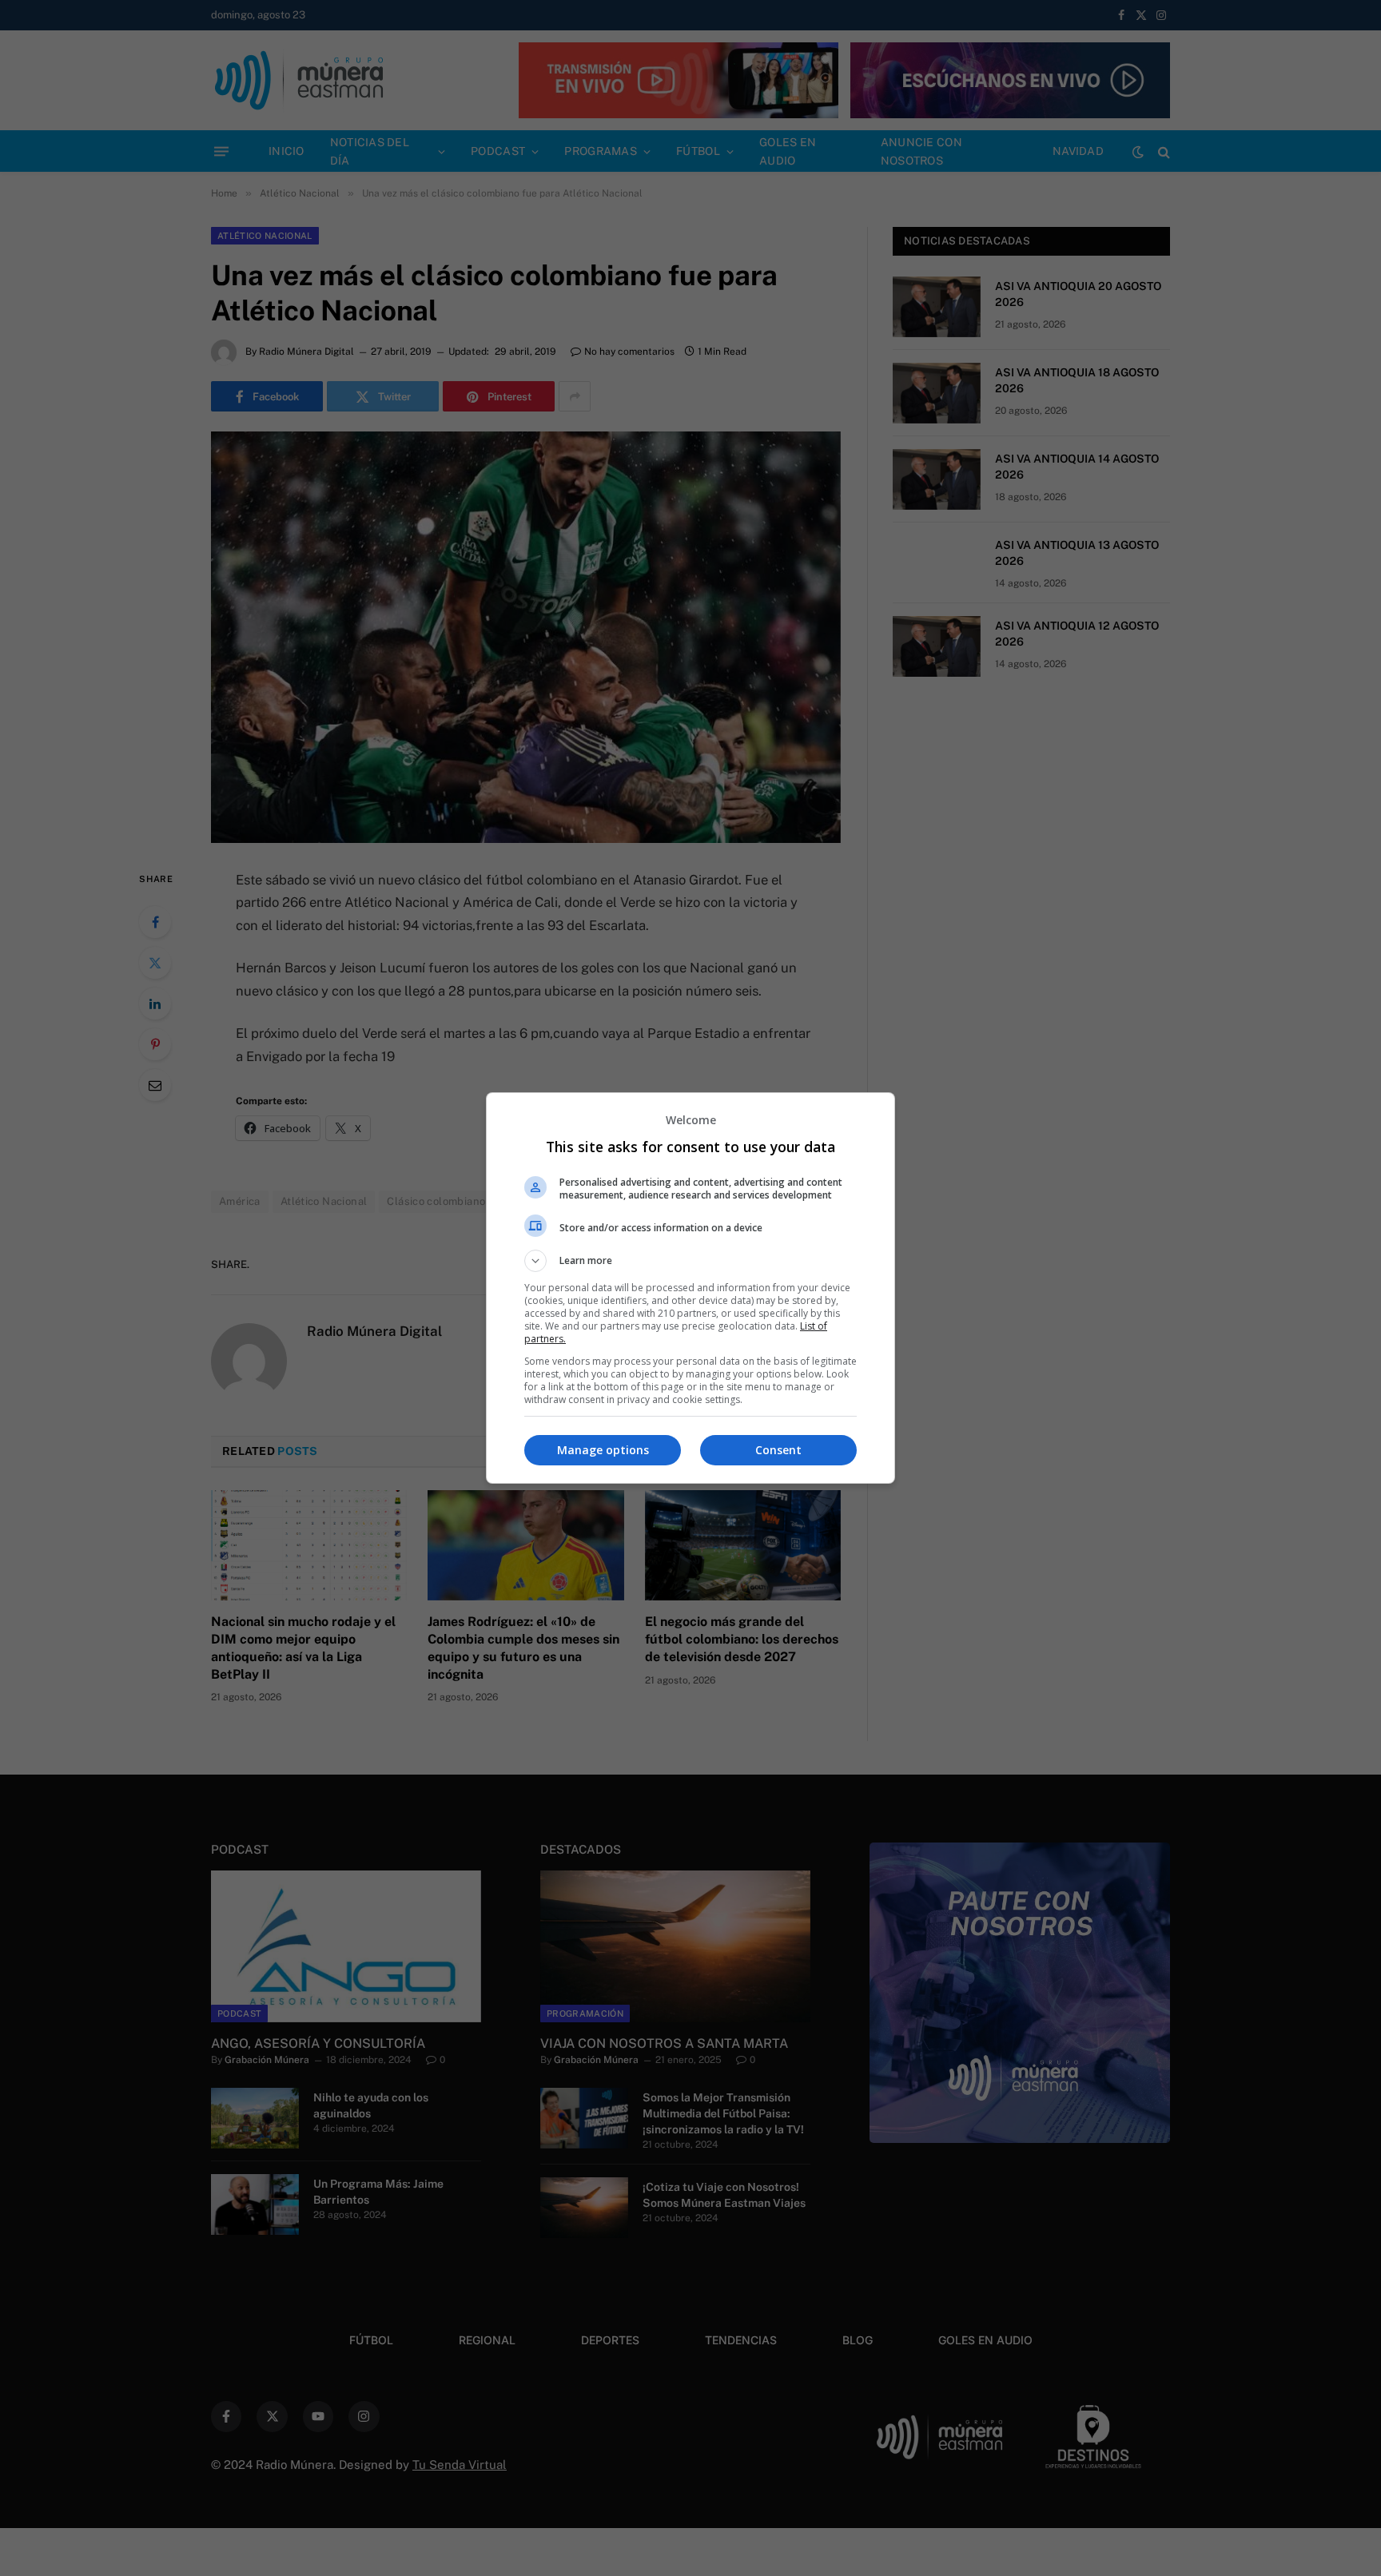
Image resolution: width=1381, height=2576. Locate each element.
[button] (690, 1261)
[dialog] (690, 1288)
